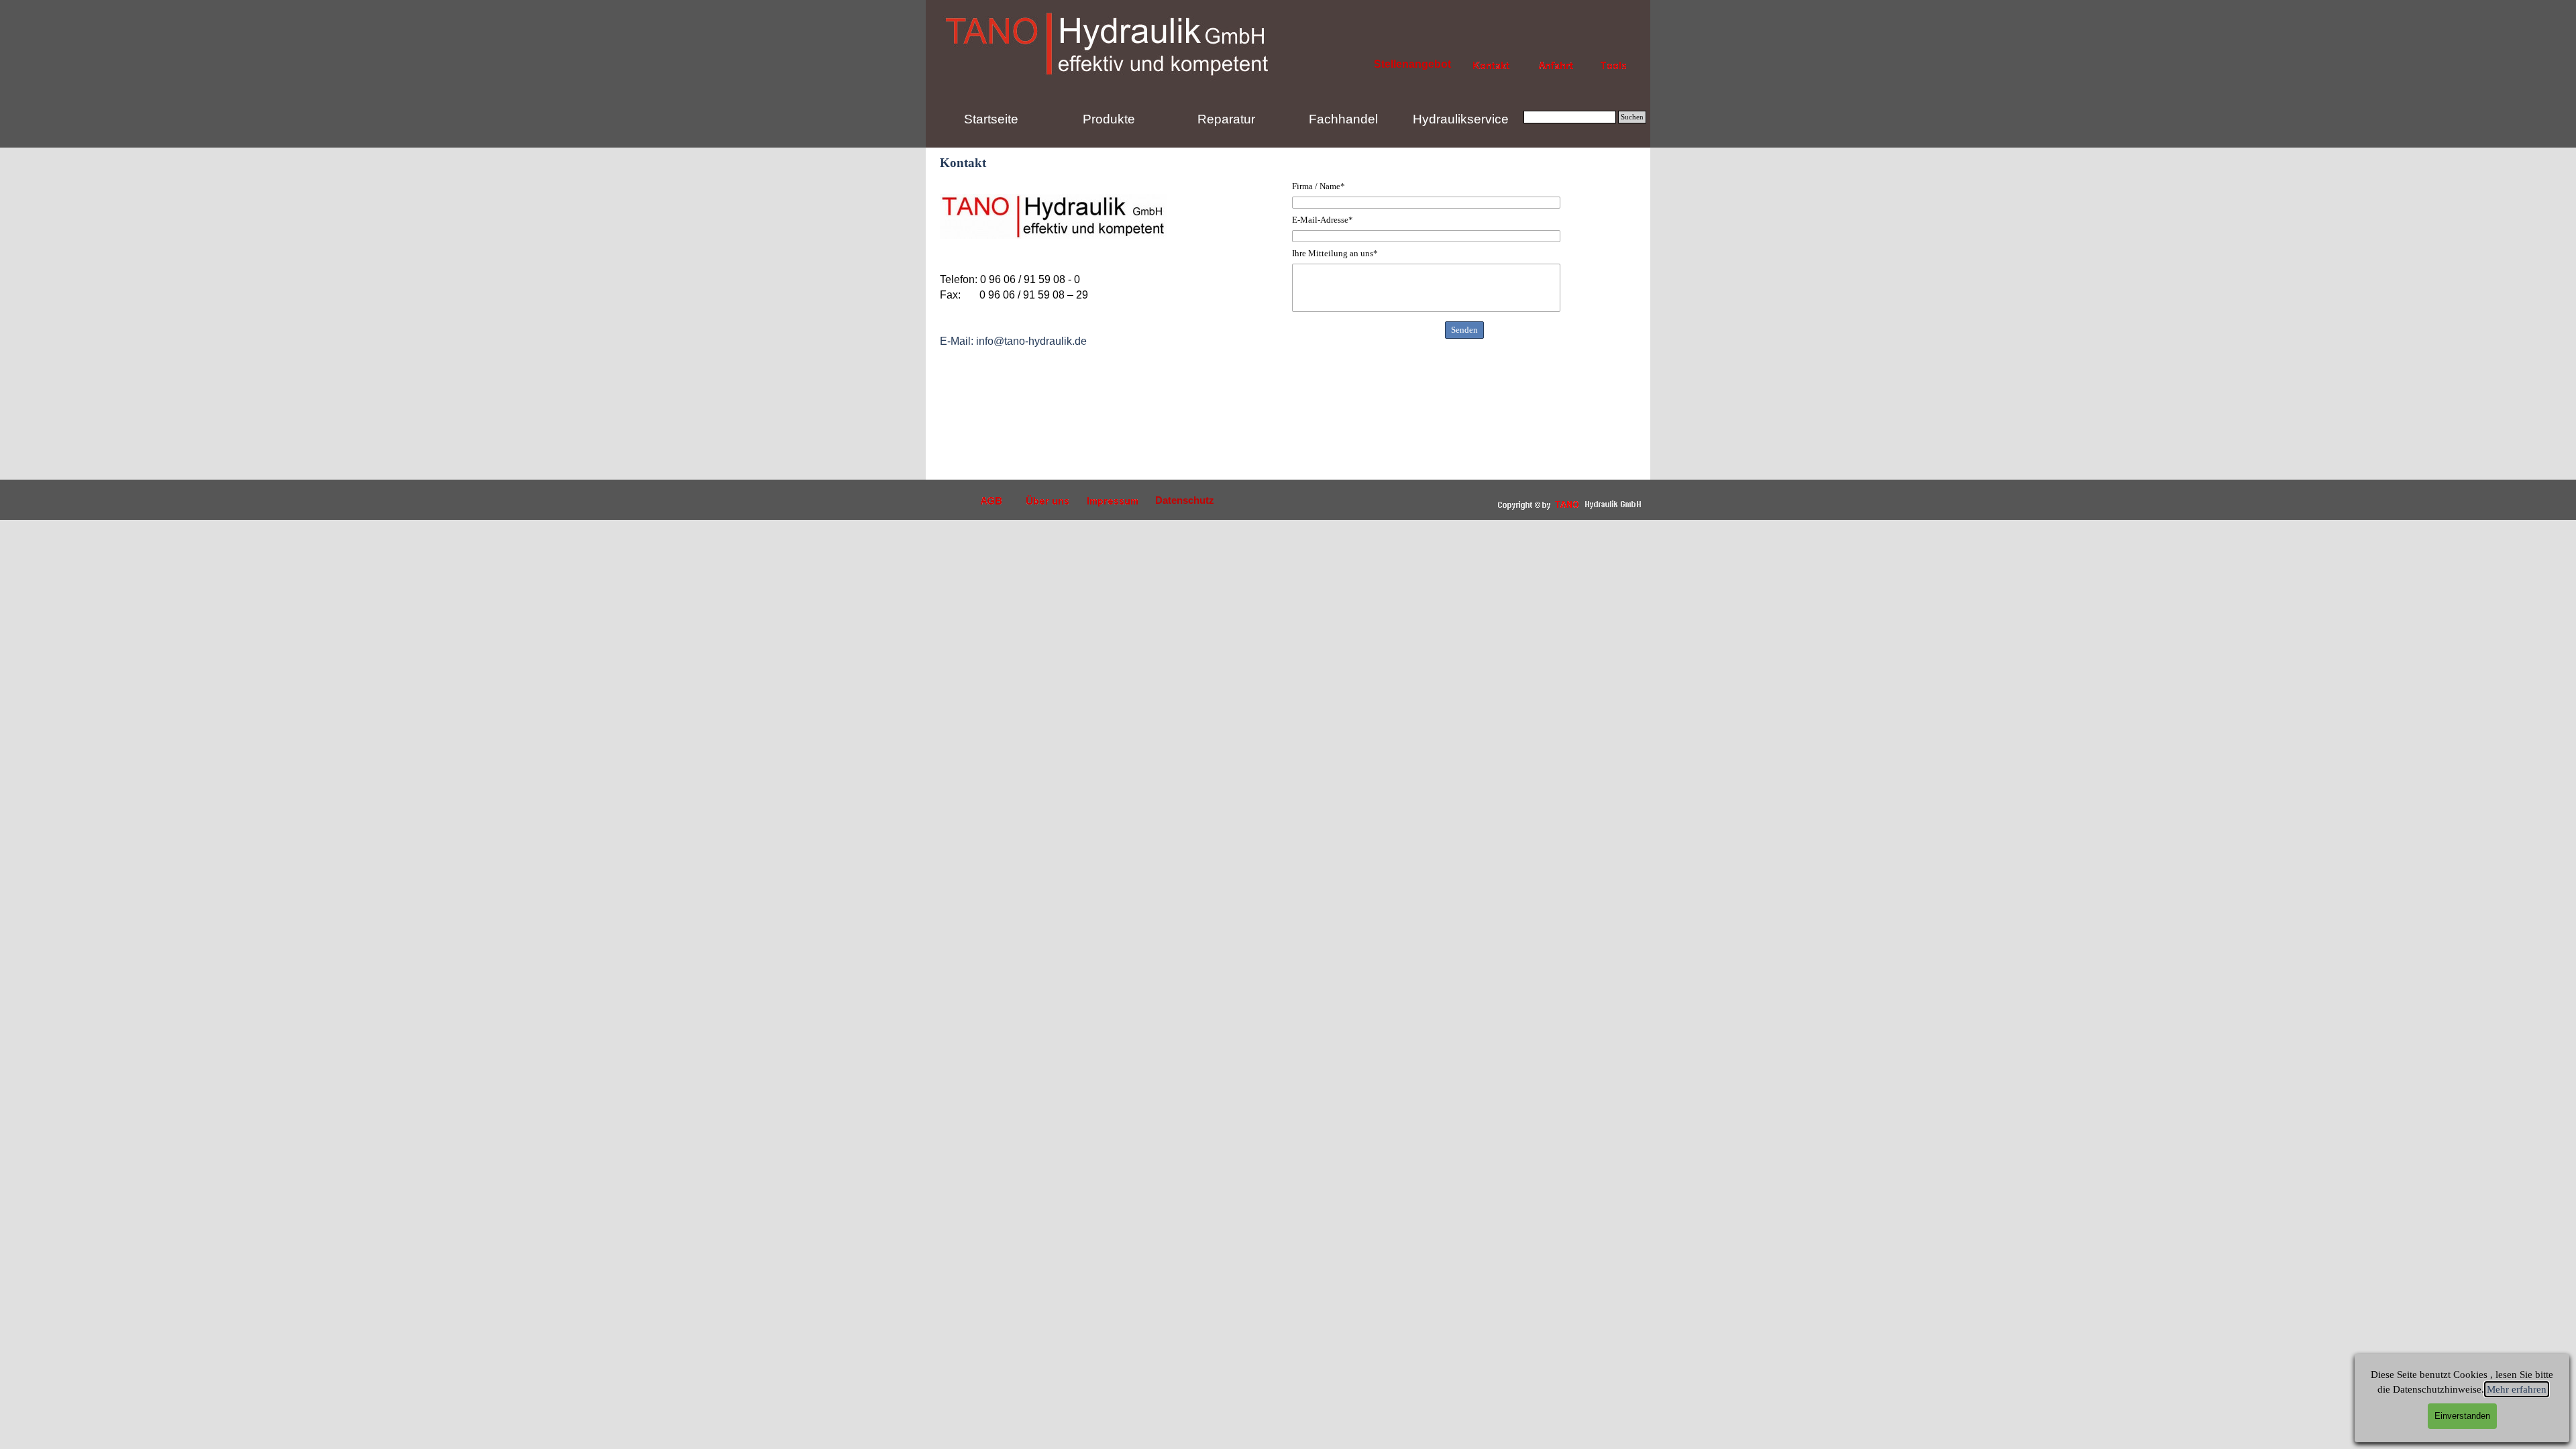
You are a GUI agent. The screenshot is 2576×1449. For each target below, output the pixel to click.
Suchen (1632, 117)
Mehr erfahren (2517, 1389)
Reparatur (1226, 119)
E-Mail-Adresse (1323, 220)
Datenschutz (1185, 500)
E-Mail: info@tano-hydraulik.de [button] (1013, 341)
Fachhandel (1343, 119)
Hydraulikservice (1461, 119)
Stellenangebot (1412, 64)
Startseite (991, 119)
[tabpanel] (1112, 326)
